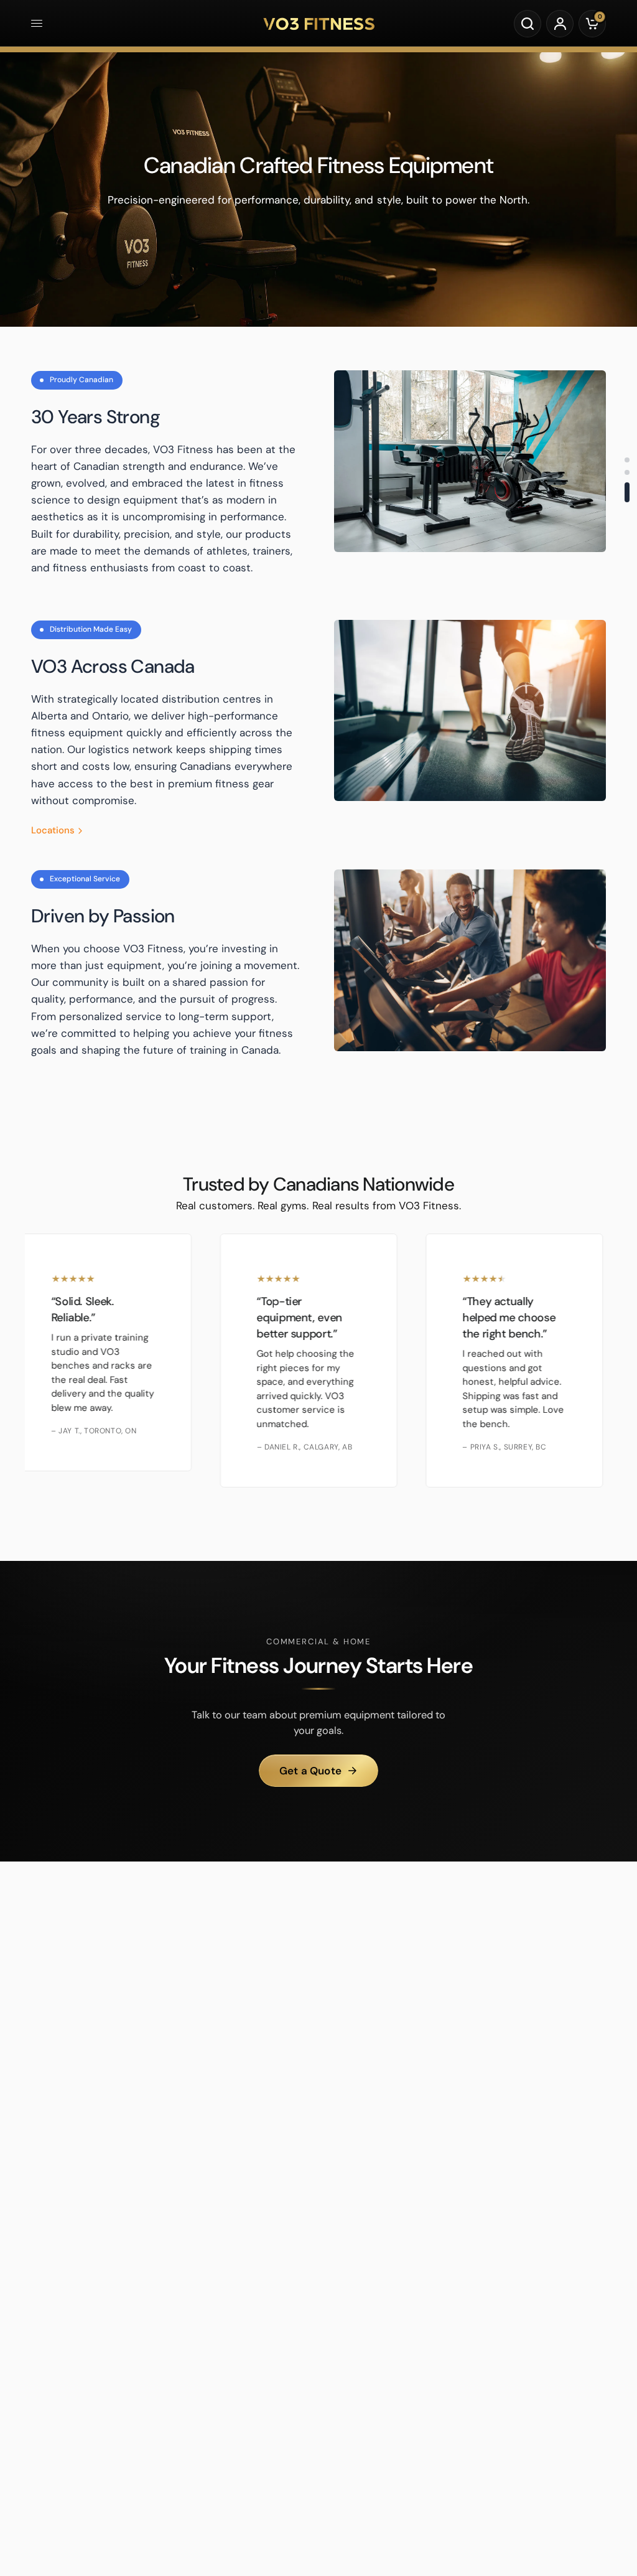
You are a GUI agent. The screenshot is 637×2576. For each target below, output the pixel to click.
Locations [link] (53, 831)
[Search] (528, 24)
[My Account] (560, 24)
